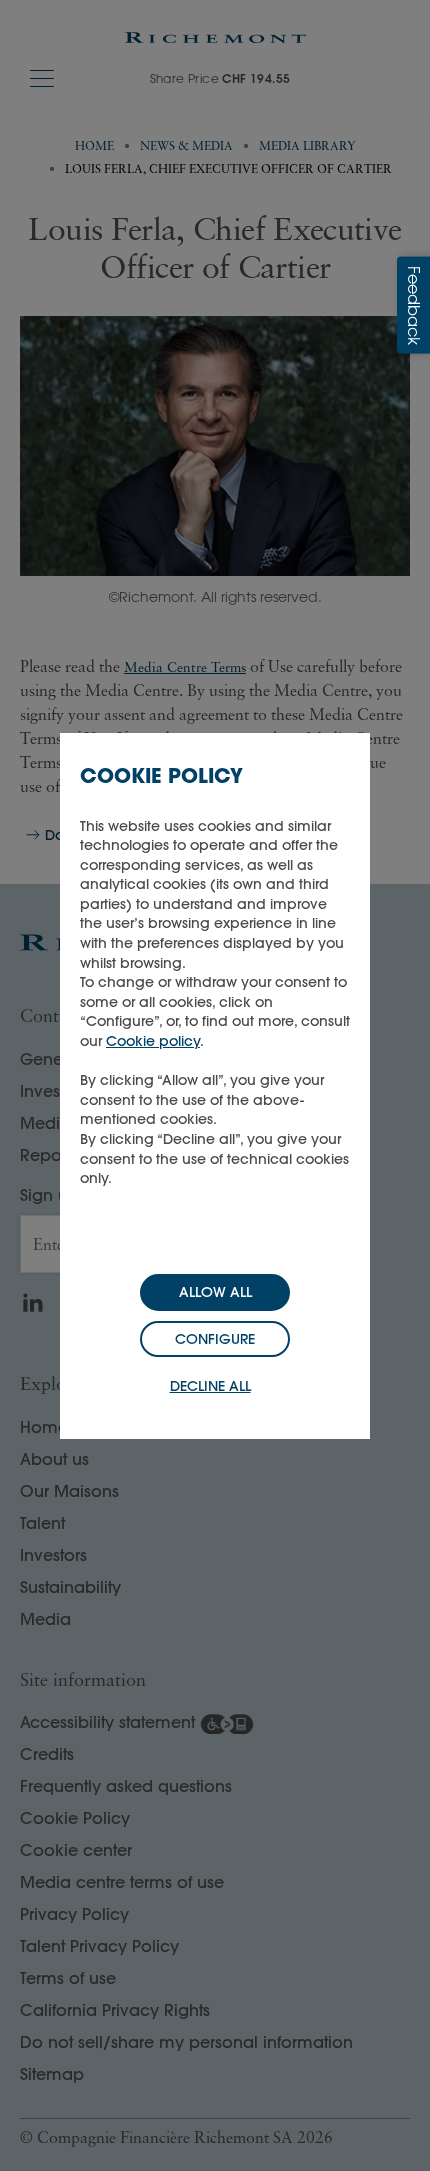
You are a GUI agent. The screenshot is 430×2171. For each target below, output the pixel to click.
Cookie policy (153, 1041)
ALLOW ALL (215, 1292)
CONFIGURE (215, 1339)
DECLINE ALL (210, 1386)
